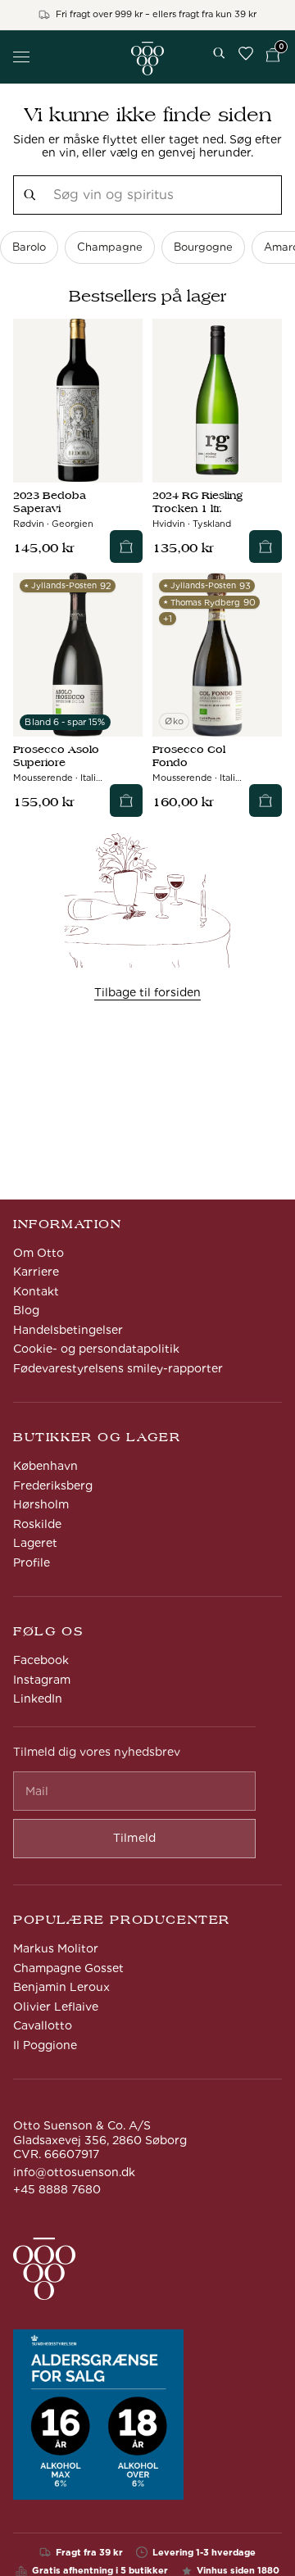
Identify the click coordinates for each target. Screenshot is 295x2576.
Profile (32, 1562)
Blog (26, 1310)
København (45, 1466)
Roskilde (37, 1524)
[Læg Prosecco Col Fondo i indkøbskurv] (265, 800)
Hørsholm (41, 1504)
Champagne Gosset (68, 1968)
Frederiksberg (53, 1485)
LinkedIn (38, 1698)
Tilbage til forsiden (147, 992)
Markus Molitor (56, 1948)
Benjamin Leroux (61, 1987)
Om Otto (39, 1253)
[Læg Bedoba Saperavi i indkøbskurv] (126, 546)
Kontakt (36, 1291)
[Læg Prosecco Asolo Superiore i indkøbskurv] (126, 800)
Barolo (29, 247)
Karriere (36, 1272)
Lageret (35, 1543)
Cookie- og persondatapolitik (96, 1349)
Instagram (42, 1680)
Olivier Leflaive (56, 2007)
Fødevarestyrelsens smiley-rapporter (118, 1368)
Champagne (110, 247)
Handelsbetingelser (68, 1330)
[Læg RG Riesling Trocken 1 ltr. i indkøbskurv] (265, 546)
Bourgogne (203, 247)
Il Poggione (45, 2045)
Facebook (41, 1660)
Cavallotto (43, 2025)
